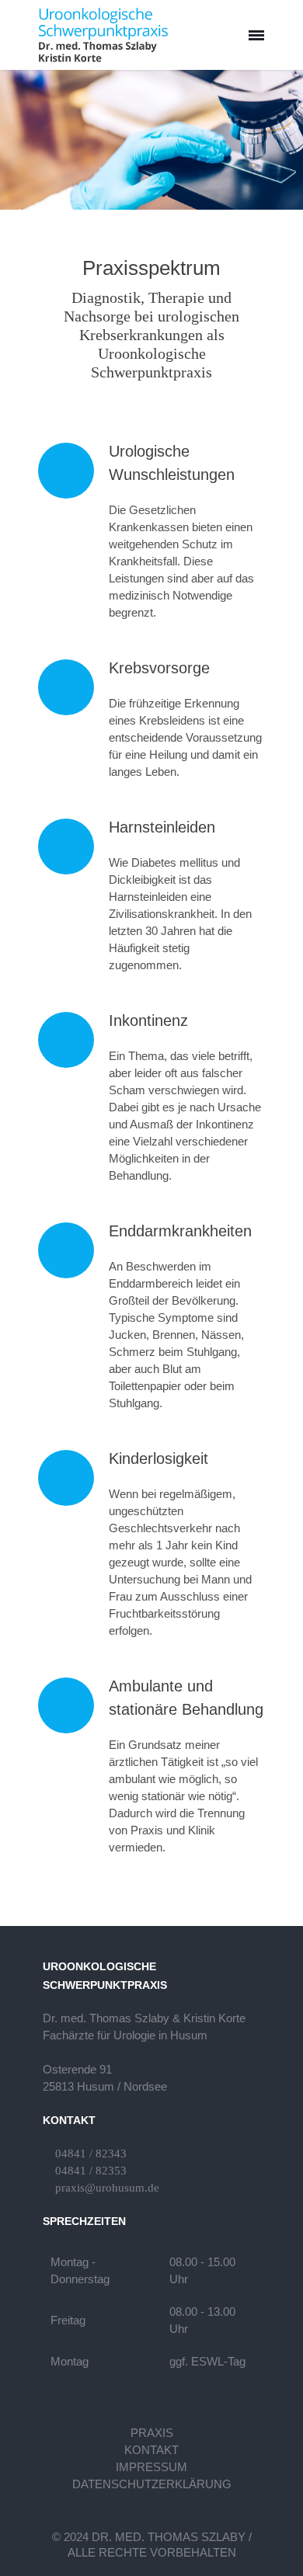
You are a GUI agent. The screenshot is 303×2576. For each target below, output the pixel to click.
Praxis (152, 2433)
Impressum (151, 2467)
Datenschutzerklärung (152, 2484)
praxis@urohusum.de (107, 2188)
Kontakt (151, 2450)
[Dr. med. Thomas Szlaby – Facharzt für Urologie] (103, 35)
